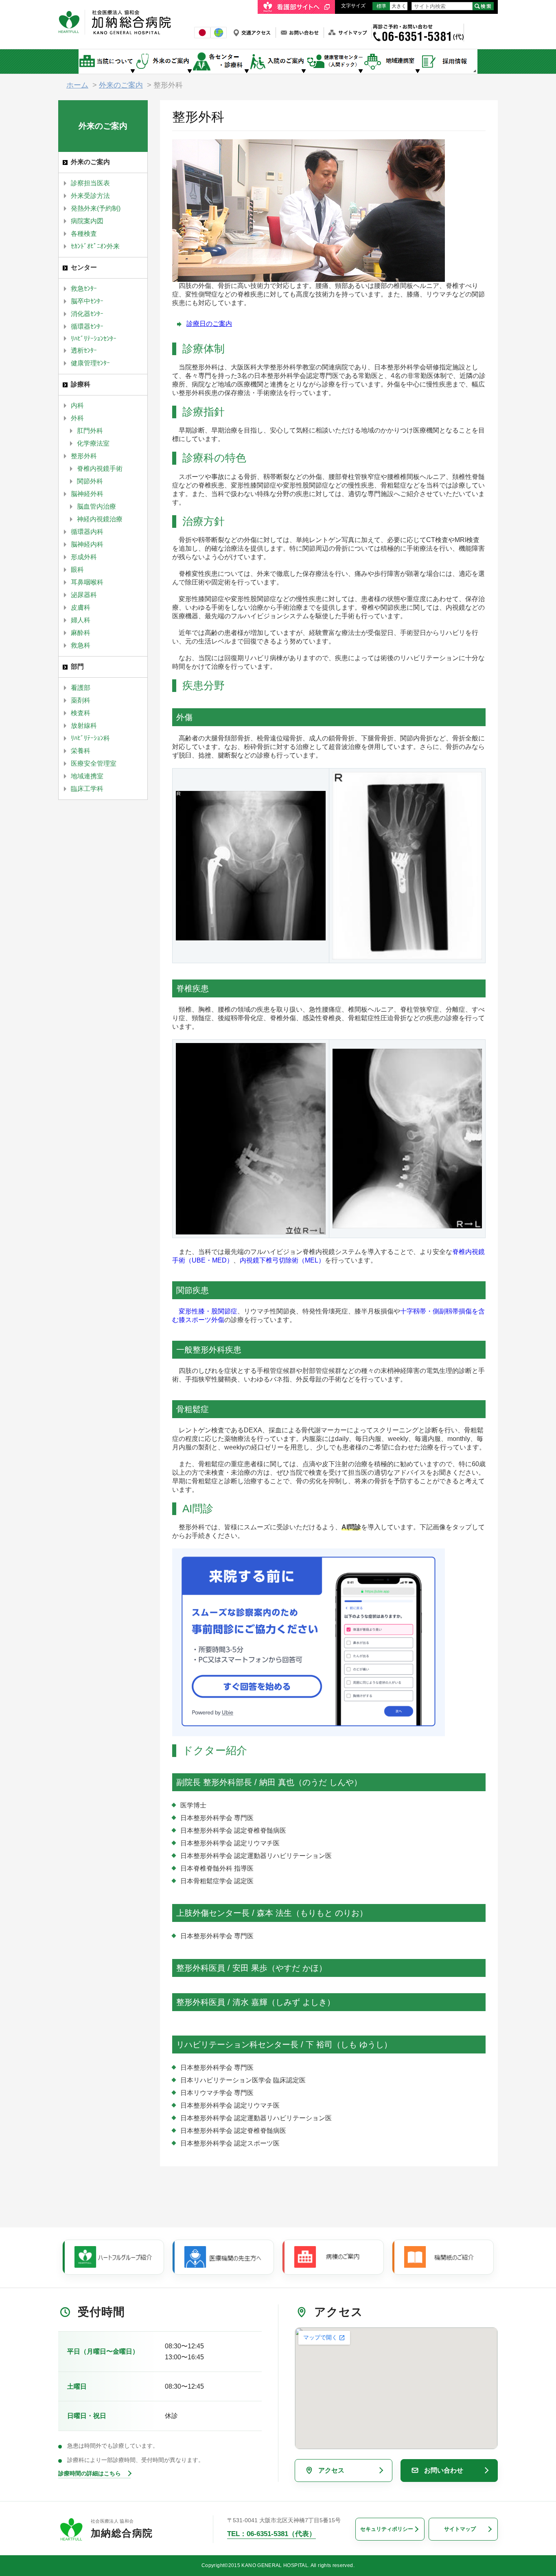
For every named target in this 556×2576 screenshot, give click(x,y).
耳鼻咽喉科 (87, 582)
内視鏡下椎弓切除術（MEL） (282, 1260)
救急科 (81, 645)
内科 (77, 405)
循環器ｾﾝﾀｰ (87, 326)
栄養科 (81, 751)
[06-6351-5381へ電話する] (418, 27)
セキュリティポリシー (387, 2529)
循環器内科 (87, 532)
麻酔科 (81, 633)
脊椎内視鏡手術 (100, 469)
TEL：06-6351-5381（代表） (271, 2534)
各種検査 (84, 234)
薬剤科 (81, 700)
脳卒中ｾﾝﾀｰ (87, 301)
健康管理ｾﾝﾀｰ (90, 363)
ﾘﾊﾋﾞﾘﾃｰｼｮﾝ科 (90, 738)
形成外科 (84, 557)
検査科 (81, 713)
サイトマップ (460, 2529)
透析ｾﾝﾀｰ (84, 350)
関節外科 (90, 481)
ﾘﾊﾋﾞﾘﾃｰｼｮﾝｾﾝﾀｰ (94, 339)
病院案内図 (87, 221)
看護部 (81, 688)
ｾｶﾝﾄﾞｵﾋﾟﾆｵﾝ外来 (95, 246)
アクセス (331, 2470)
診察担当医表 (90, 183)
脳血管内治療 (96, 506)
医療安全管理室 (94, 763)
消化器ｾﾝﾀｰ (87, 314)
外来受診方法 (90, 196)
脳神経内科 (87, 544)
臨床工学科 (87, 789)
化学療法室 (93, 443)
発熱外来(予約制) (96, 208)
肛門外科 (90, 431)
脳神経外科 (87, 494)
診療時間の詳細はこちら (90, 2473)
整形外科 (84, 456)
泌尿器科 (84, 595)
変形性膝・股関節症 (208, 1311)
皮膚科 (81, 607)
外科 (77, 418)
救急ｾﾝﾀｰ (84, 289)
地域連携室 (87, 776)
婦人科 (81, 620)
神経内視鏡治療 (100, 519)
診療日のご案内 (209, 324)
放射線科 (84, 726)
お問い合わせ (444, 2470)
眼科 (77, 570)
